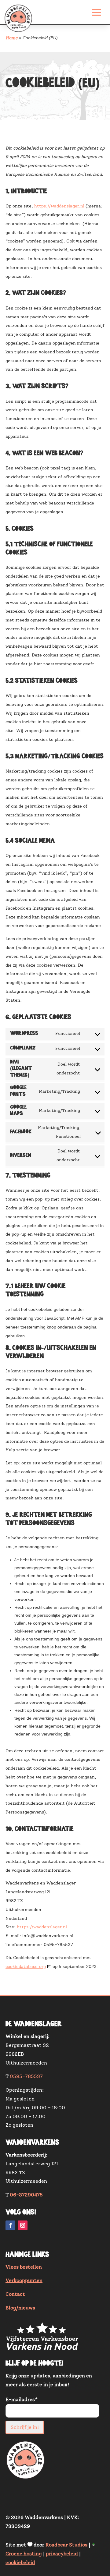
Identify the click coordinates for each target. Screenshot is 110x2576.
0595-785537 (26, 2076)
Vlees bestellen (24, 2267)
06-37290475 (26, 2195)
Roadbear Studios (66, 2545)
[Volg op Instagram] (23, 2225)
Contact (15, 2294)
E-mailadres (22, 2400)
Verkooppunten (24, 2281)
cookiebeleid (20, 2563)
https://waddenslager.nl (59, 206)
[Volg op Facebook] (10, 2225)
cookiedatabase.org (26, 1967)
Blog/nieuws (20, 2308)
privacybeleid (62, 2554)
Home (12, 38)
